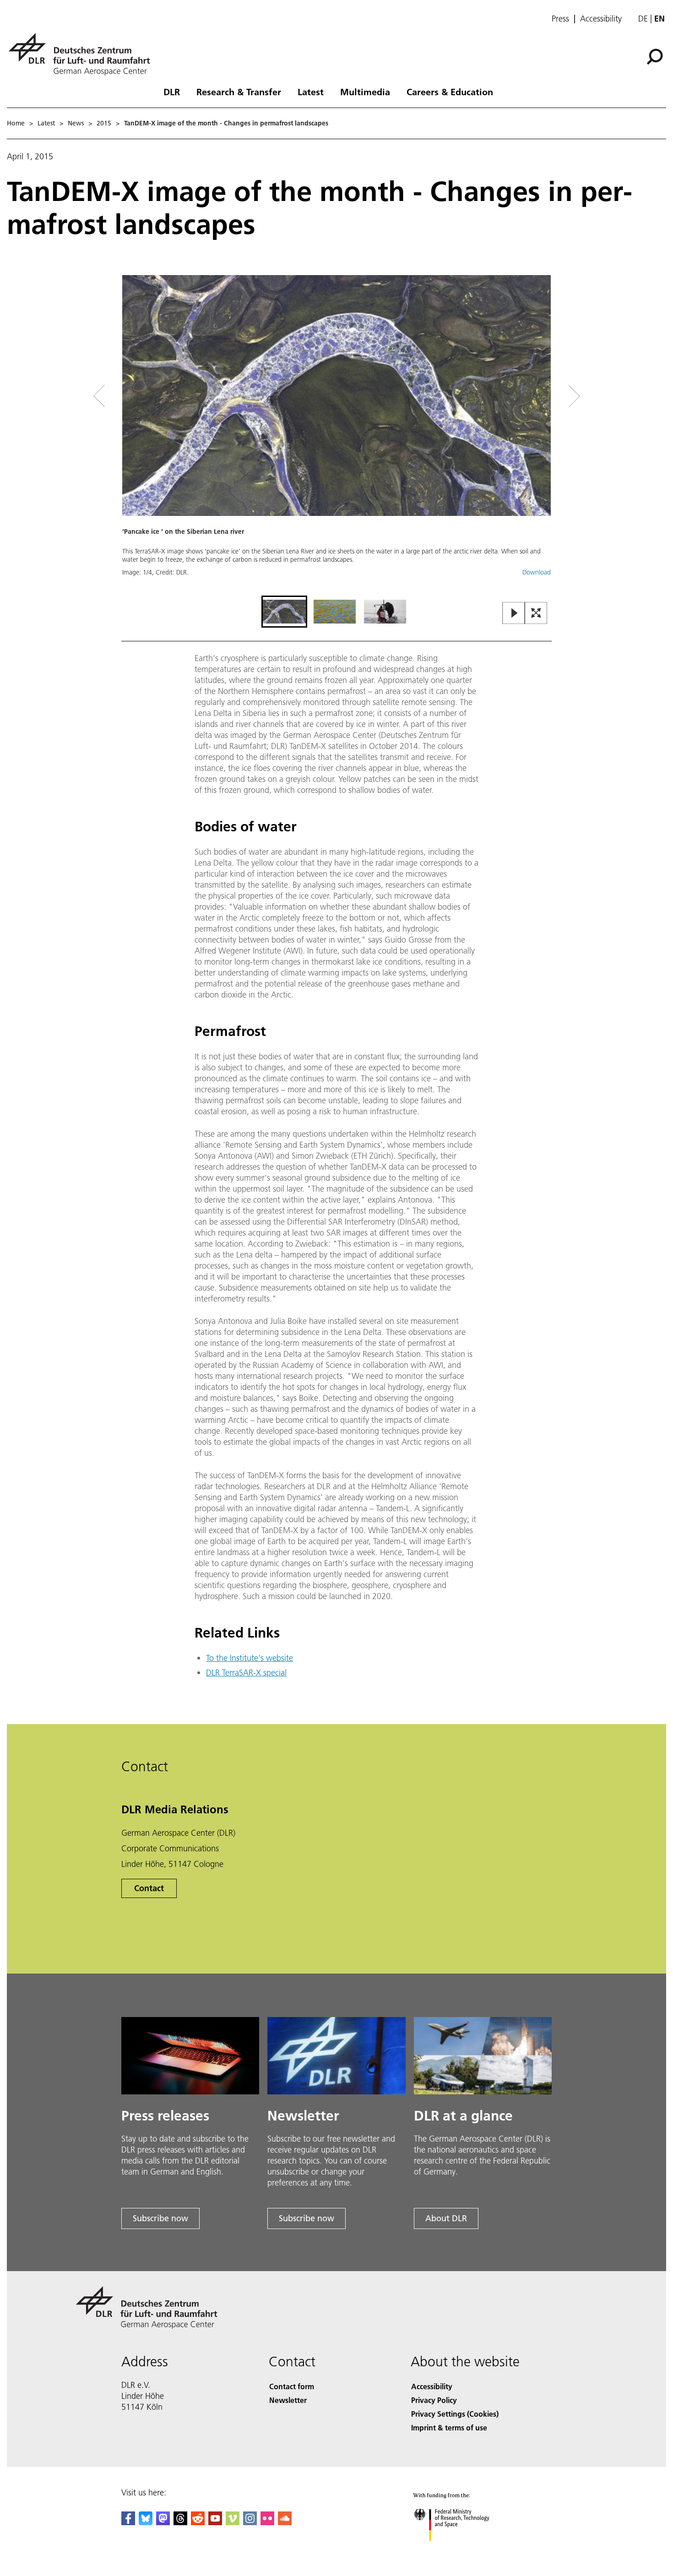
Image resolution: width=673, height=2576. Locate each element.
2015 (104, 123)
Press (560, 19)
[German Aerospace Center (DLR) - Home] (83, 54)
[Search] (656, 56)
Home (16, 123)
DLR (172, 92)
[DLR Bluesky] (146, 2522)
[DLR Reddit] (198, 2522)
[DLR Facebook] (128, 2522)
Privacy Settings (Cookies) (455, 2414)
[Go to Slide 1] (284, 612)
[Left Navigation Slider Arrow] (136, 396)
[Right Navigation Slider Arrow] (542, 396)
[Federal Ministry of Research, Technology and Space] (464, 2550)
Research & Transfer (239, 92)
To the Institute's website (250, 1658)
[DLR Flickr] (267, 2522)
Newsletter (288, 2400)
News (76, 123)
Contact (149, 1888)
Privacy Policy (434, 2400)
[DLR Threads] (180, 2522)
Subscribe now (160, 2218)
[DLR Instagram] (250, 2522)
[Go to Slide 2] (335, 612)
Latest (311, 92)
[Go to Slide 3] (385, 612)
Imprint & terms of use (449, 2427)
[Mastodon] (163, 2522)
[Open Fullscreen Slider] (536, 614)
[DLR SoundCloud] (285, 2522)
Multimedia (365, 92)
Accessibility (601, 19)
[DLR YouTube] (215, 2522)
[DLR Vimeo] (233, 2522)
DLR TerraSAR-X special (246, 1673)
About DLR (446, 2218)
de (643, 19)
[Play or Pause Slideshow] (514, 614)
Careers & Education (450, 92)
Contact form (292, 2386)
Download (537, 572)
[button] (336, 434)
